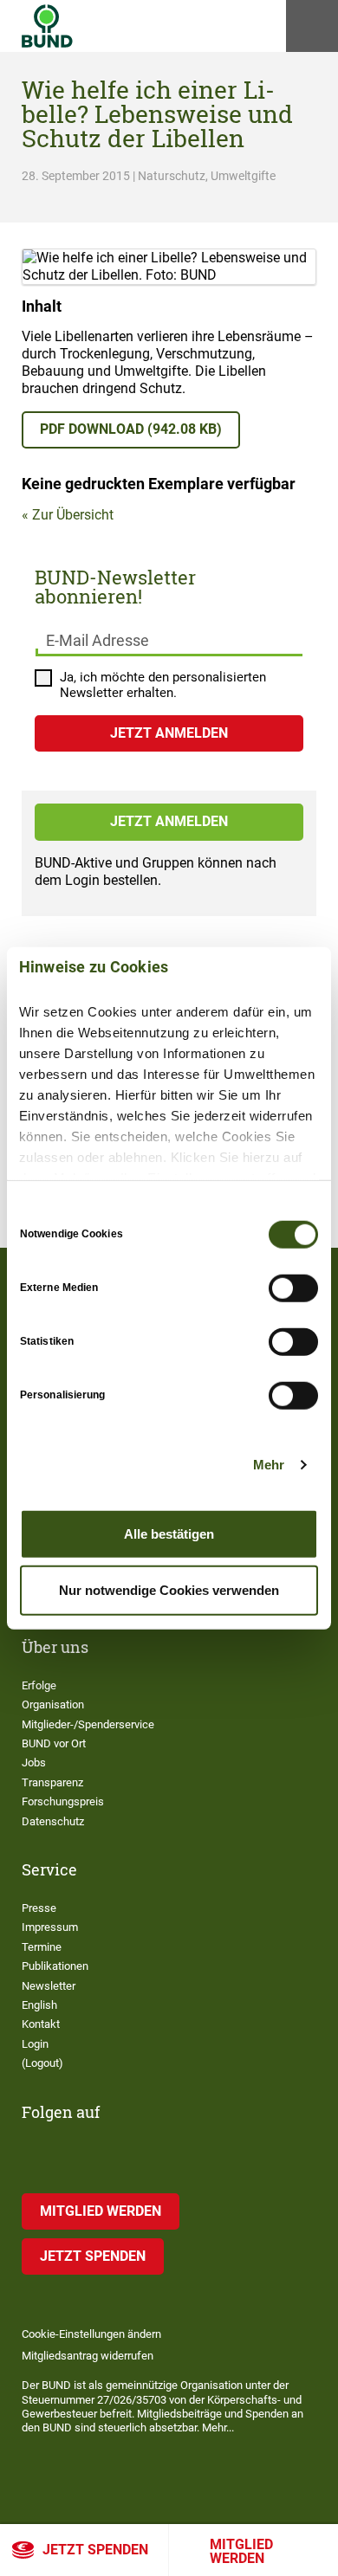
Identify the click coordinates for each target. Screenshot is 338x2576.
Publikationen (55, 1966)
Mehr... (218, 2428)
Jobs (34, 1763)
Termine (42, 1947)
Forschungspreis (63, 1801)
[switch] (293, 1288)
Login (35, 2044)
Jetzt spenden (95, 2550)
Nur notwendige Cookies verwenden (169, 1590)
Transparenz (52, 1782)
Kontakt (41, 2024)
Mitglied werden (241, 2551)
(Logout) (42, 2063)
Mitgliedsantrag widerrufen (88, 2356)
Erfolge (39, 1685)
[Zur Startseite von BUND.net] (47, 26)
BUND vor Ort (54, 1743)
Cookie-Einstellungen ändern (91, 2334)
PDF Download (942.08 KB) (131, 429)
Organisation (53, 1704)
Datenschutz (53, 1821)
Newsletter (49, 1986)
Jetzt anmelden (169, 821)
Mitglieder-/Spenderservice (88, 1724)
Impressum (50, 1927)
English (39, 2005)
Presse (39, 1908)
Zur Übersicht (73, 515)
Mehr (269, 1465)
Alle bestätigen (169, 1533)
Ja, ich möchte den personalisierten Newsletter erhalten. (163, 685)
